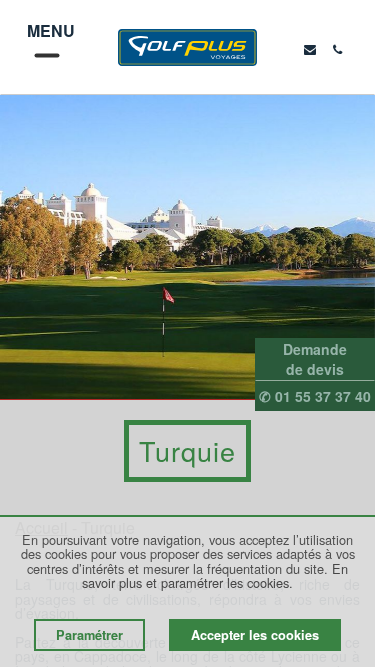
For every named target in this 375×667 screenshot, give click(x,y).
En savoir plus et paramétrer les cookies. (215, 575)
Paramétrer (89, 635)
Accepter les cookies (255, 635)
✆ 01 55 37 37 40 (315, 396)
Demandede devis (315, 359)
